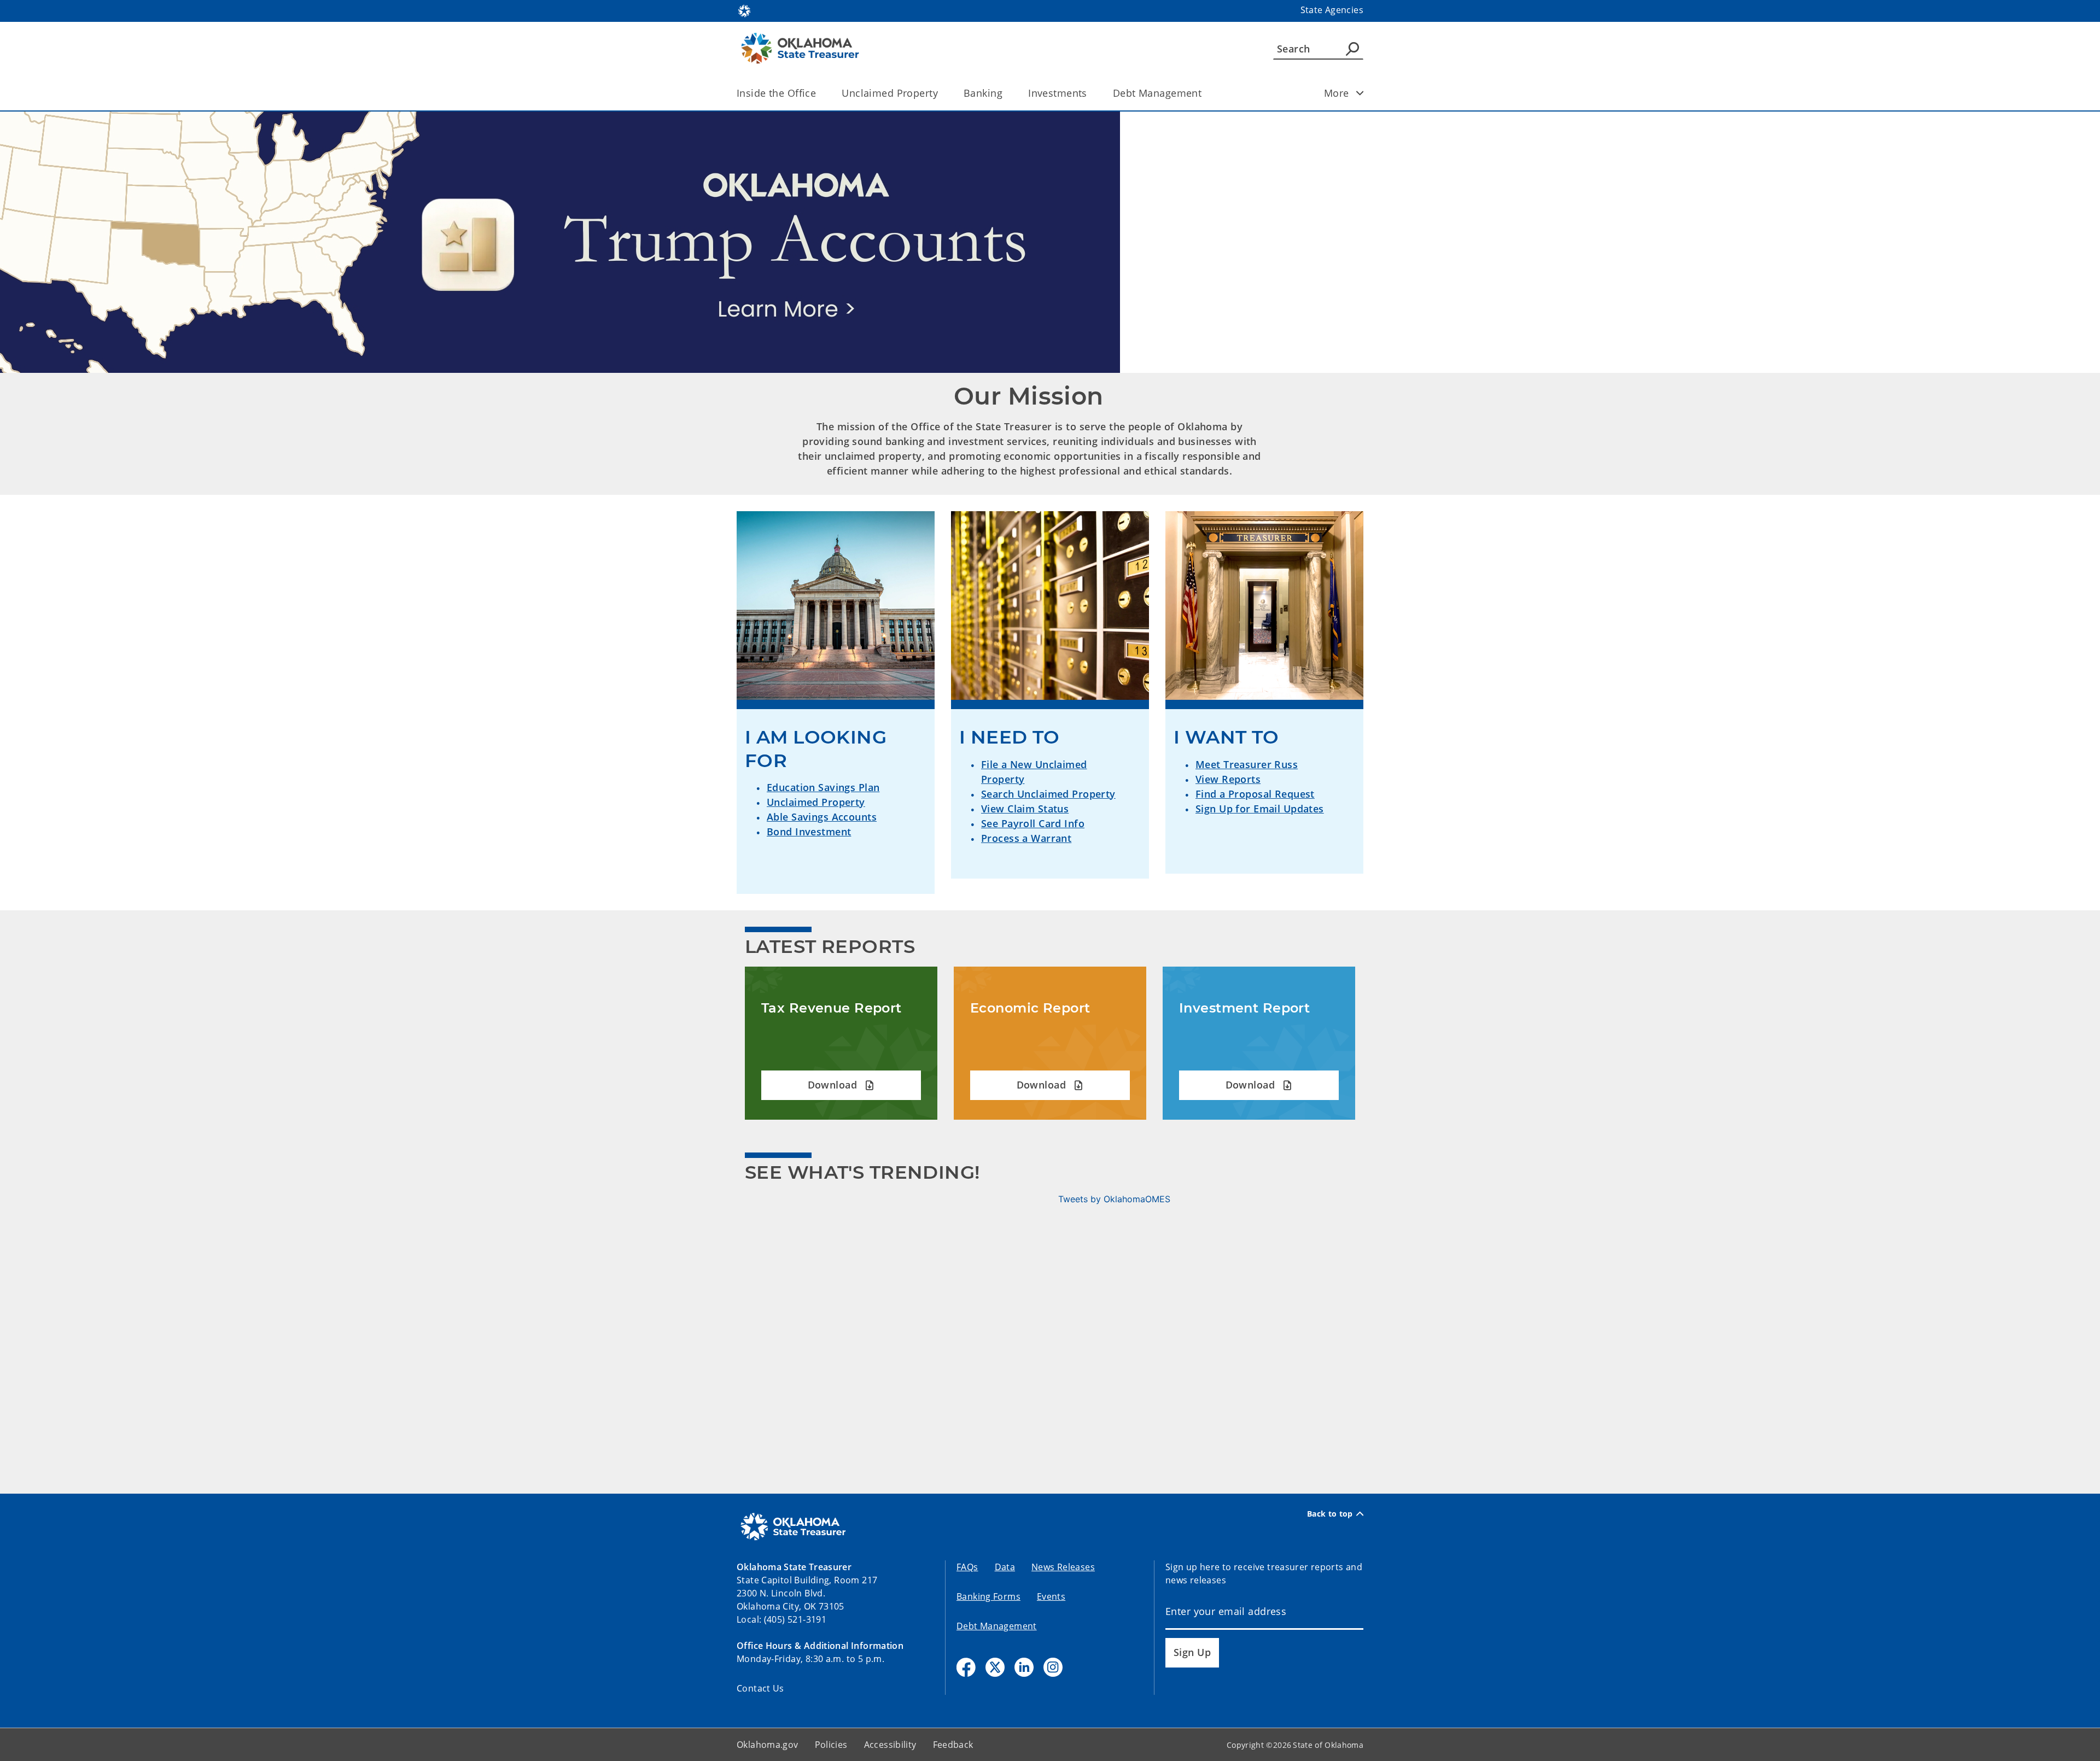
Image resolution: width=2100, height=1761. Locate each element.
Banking (983, 93)
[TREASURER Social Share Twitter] (995, 1667)
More (1337, 93)
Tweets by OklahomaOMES (1114, 1199)
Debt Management (1157, 93)
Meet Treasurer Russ (1247, 764)
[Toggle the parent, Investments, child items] (1091, 93)
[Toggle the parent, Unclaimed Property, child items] (941, 93)
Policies (831, 1745)
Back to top (1330, 1514)
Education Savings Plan (823, 787)
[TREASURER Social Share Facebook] (966, 1667)
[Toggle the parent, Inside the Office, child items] (819, 93)
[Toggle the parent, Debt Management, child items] (1205, 93)
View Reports (1228, 779)
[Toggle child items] (1360, 93)
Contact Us (760, 1688)
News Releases (1063, 1567)
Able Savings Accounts (822, 817)
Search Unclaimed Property (1048, 794)
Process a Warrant (1026, 838)
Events (1051, 1596)
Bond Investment (809, 832)
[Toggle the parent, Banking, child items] (1006, 93)
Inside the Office (776, 93)
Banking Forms (988, 1596)
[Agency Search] (1352, 49)
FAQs (967, 1567)
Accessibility (890, 1745)
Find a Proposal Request (1255, 794)
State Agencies (1332, 10)
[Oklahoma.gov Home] (744, 10)
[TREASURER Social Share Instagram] (1053, 1667)
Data (1005, 1567)
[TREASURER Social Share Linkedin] (1024, 1667)
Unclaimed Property (890, 93)
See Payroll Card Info (1033, 823)
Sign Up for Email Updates (1260, 809)
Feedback (953, 1745)
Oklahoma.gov (768, 1745)
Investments (1058, 93)
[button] (841, 1086)
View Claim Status (1025, 809)
